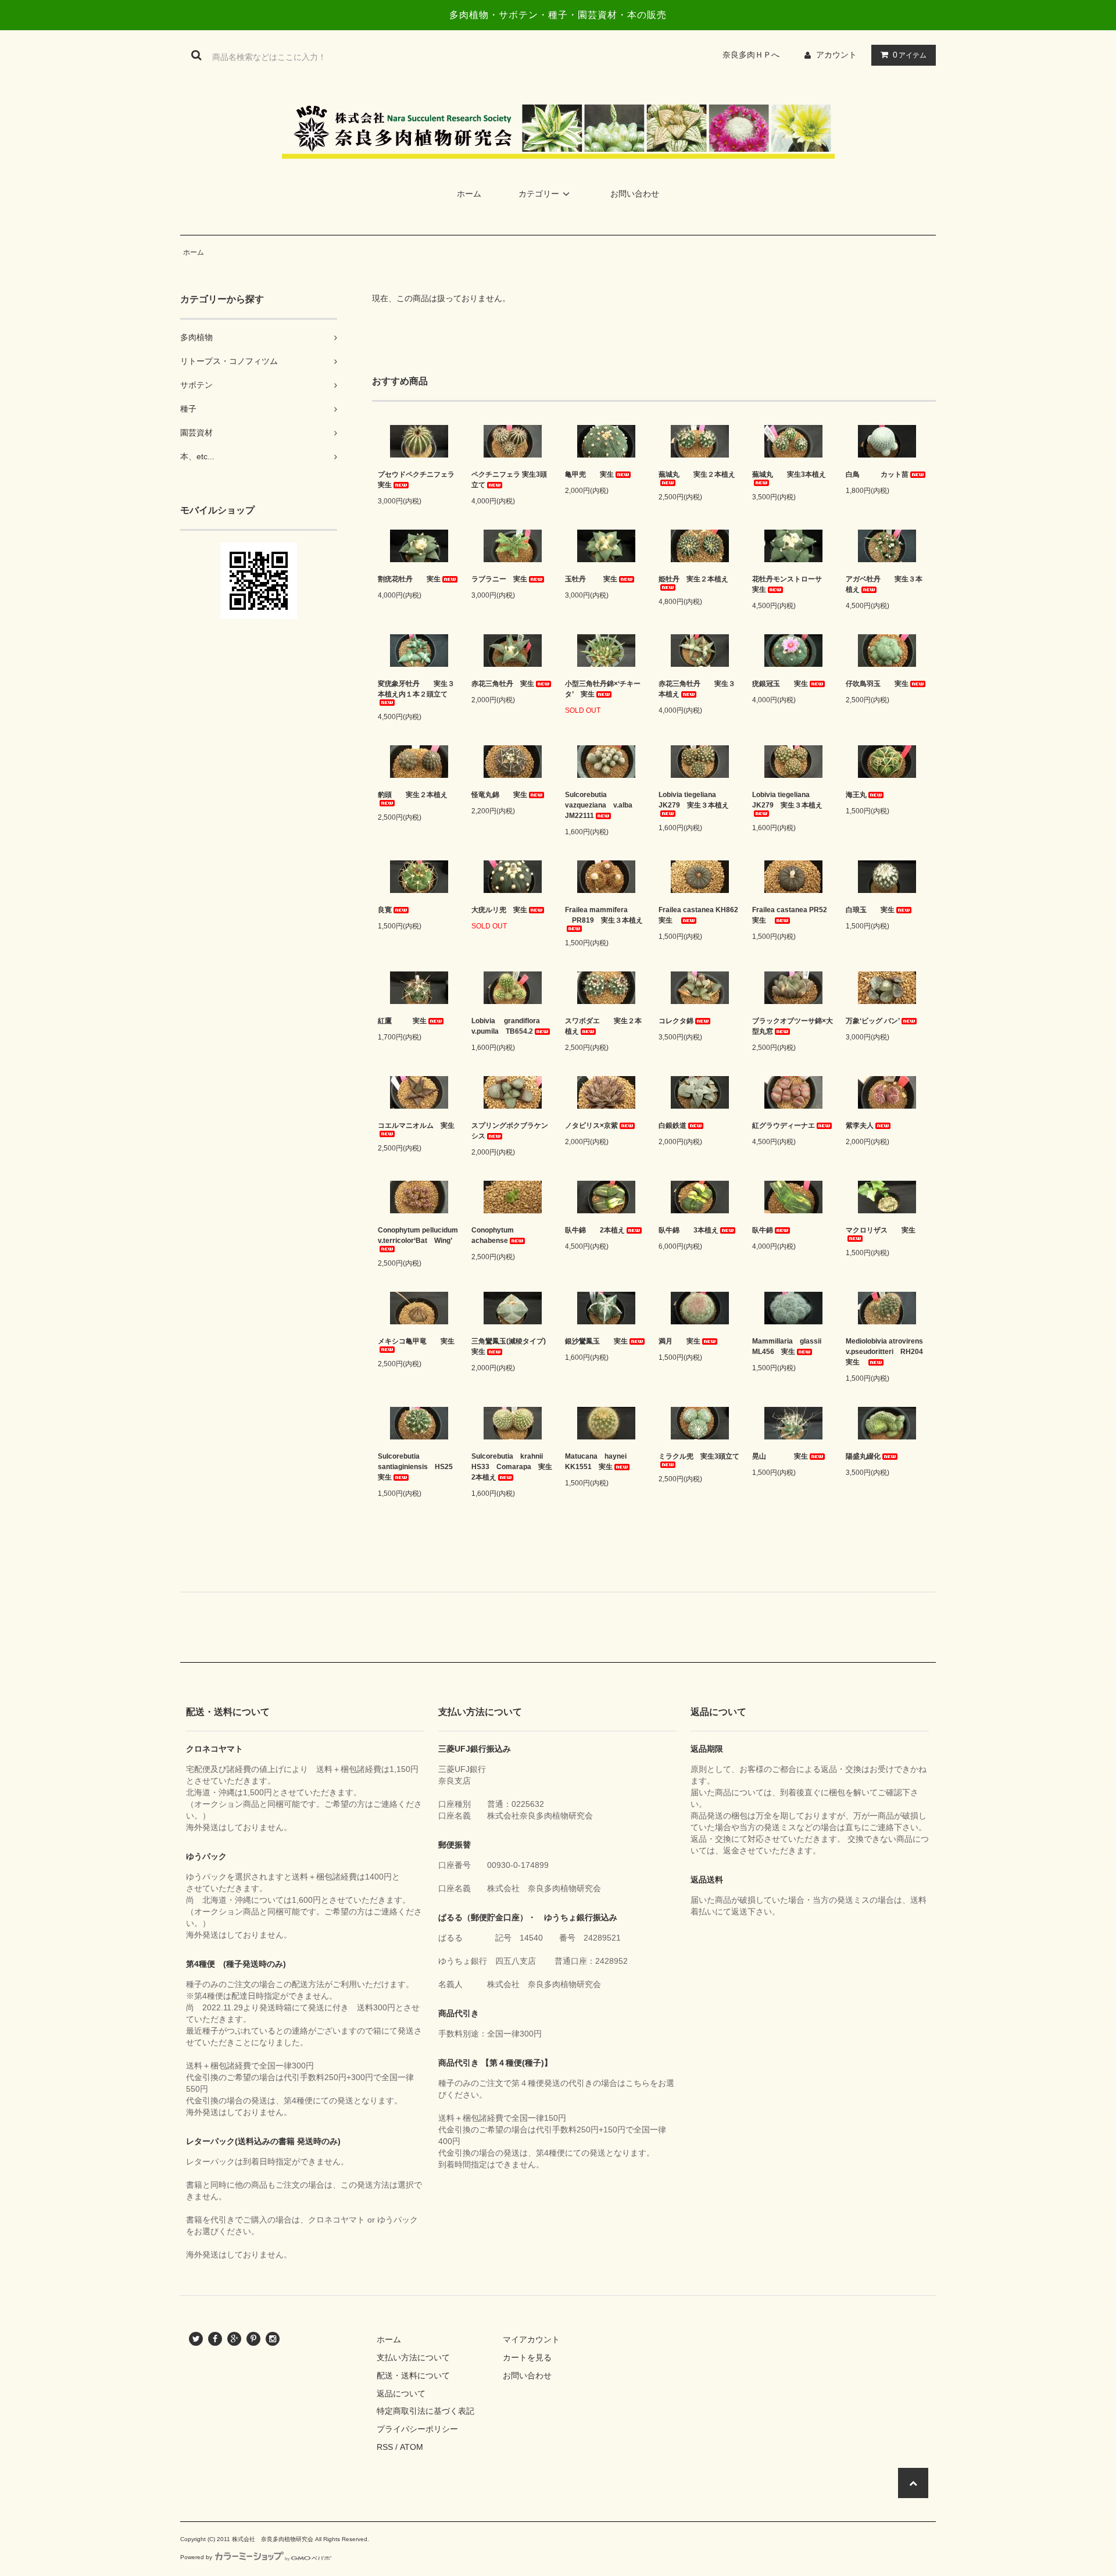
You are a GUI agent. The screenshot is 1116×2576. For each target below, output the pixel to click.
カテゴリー (539, 194)
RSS (385, 2447)
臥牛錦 (763, 1230)
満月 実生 (679, 1341)
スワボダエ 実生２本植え (603, 1026)
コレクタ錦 (676, 1021)
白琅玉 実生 (870, 910)
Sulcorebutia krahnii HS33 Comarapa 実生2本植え (512, 1467)
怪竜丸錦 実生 (499, 795)
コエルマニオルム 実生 (416, 1126)
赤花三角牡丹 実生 (503, 684)
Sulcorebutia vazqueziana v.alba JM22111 (602, 805)
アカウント (836, 55)
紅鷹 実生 (402, 1021)
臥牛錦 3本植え (688, 1230)
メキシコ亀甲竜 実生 (416, 1341)
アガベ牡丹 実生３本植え (884, 584)
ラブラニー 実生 (499, 579)
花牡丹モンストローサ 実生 (793, 584)
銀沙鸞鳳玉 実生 (596, 1341)
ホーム (469, 194)
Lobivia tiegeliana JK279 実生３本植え (694, 800)
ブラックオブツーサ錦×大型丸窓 (793, 1026)
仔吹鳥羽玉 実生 (877, 684)
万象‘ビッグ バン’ (873, 1021)
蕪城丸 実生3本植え (789, 474)
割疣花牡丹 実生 (409, 579)
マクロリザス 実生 (881, 1230)
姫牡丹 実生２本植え (693, 579)
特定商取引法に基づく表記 (425, 2411)
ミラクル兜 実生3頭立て (699, 1456)
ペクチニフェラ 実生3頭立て (509, 480)
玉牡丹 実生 (591, 579)
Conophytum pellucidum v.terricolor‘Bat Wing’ (418, 1235)
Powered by (196, 2557)
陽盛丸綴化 (863, 1456)
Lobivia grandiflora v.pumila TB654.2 (509, 1026)
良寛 (385, 910)
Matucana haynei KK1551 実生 (599, 1462)
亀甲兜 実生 (589, 474)
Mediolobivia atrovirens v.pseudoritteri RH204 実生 (887, 1352)
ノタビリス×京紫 (591, 1126)
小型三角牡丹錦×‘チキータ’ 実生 (603, 689)
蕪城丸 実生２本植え (697, 474)
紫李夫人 (860, 1126)
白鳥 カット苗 (877, 474)
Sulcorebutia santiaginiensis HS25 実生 (419, 1467)
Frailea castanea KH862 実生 (700, 915)
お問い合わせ (635, 194)
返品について (401, 2393)
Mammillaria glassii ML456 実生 (790, 1346)
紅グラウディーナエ (784, 1126)
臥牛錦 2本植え (595, 1230)
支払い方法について (413, 2357)
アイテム (910, 55)
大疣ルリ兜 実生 (499, 910)
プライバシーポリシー (417, 2429)
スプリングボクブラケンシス (510, 1131)
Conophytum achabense (496, 1235)
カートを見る (527, 2357)
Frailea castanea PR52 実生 (793, 915)
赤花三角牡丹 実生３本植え (697, 689)
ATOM (412, 2447)
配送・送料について (413, 2375)
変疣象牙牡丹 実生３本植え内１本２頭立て (416, 689)
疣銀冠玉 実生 (780, 684)
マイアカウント (531, 2339)
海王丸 (856, 795)
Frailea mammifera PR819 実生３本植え (606, 915)
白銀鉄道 (673, 1126)
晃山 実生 (780, 1456)
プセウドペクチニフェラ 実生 (419, 480)
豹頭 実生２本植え (413, 795)
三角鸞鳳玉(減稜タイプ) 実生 (512, 1346)
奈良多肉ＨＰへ (755, 55)
